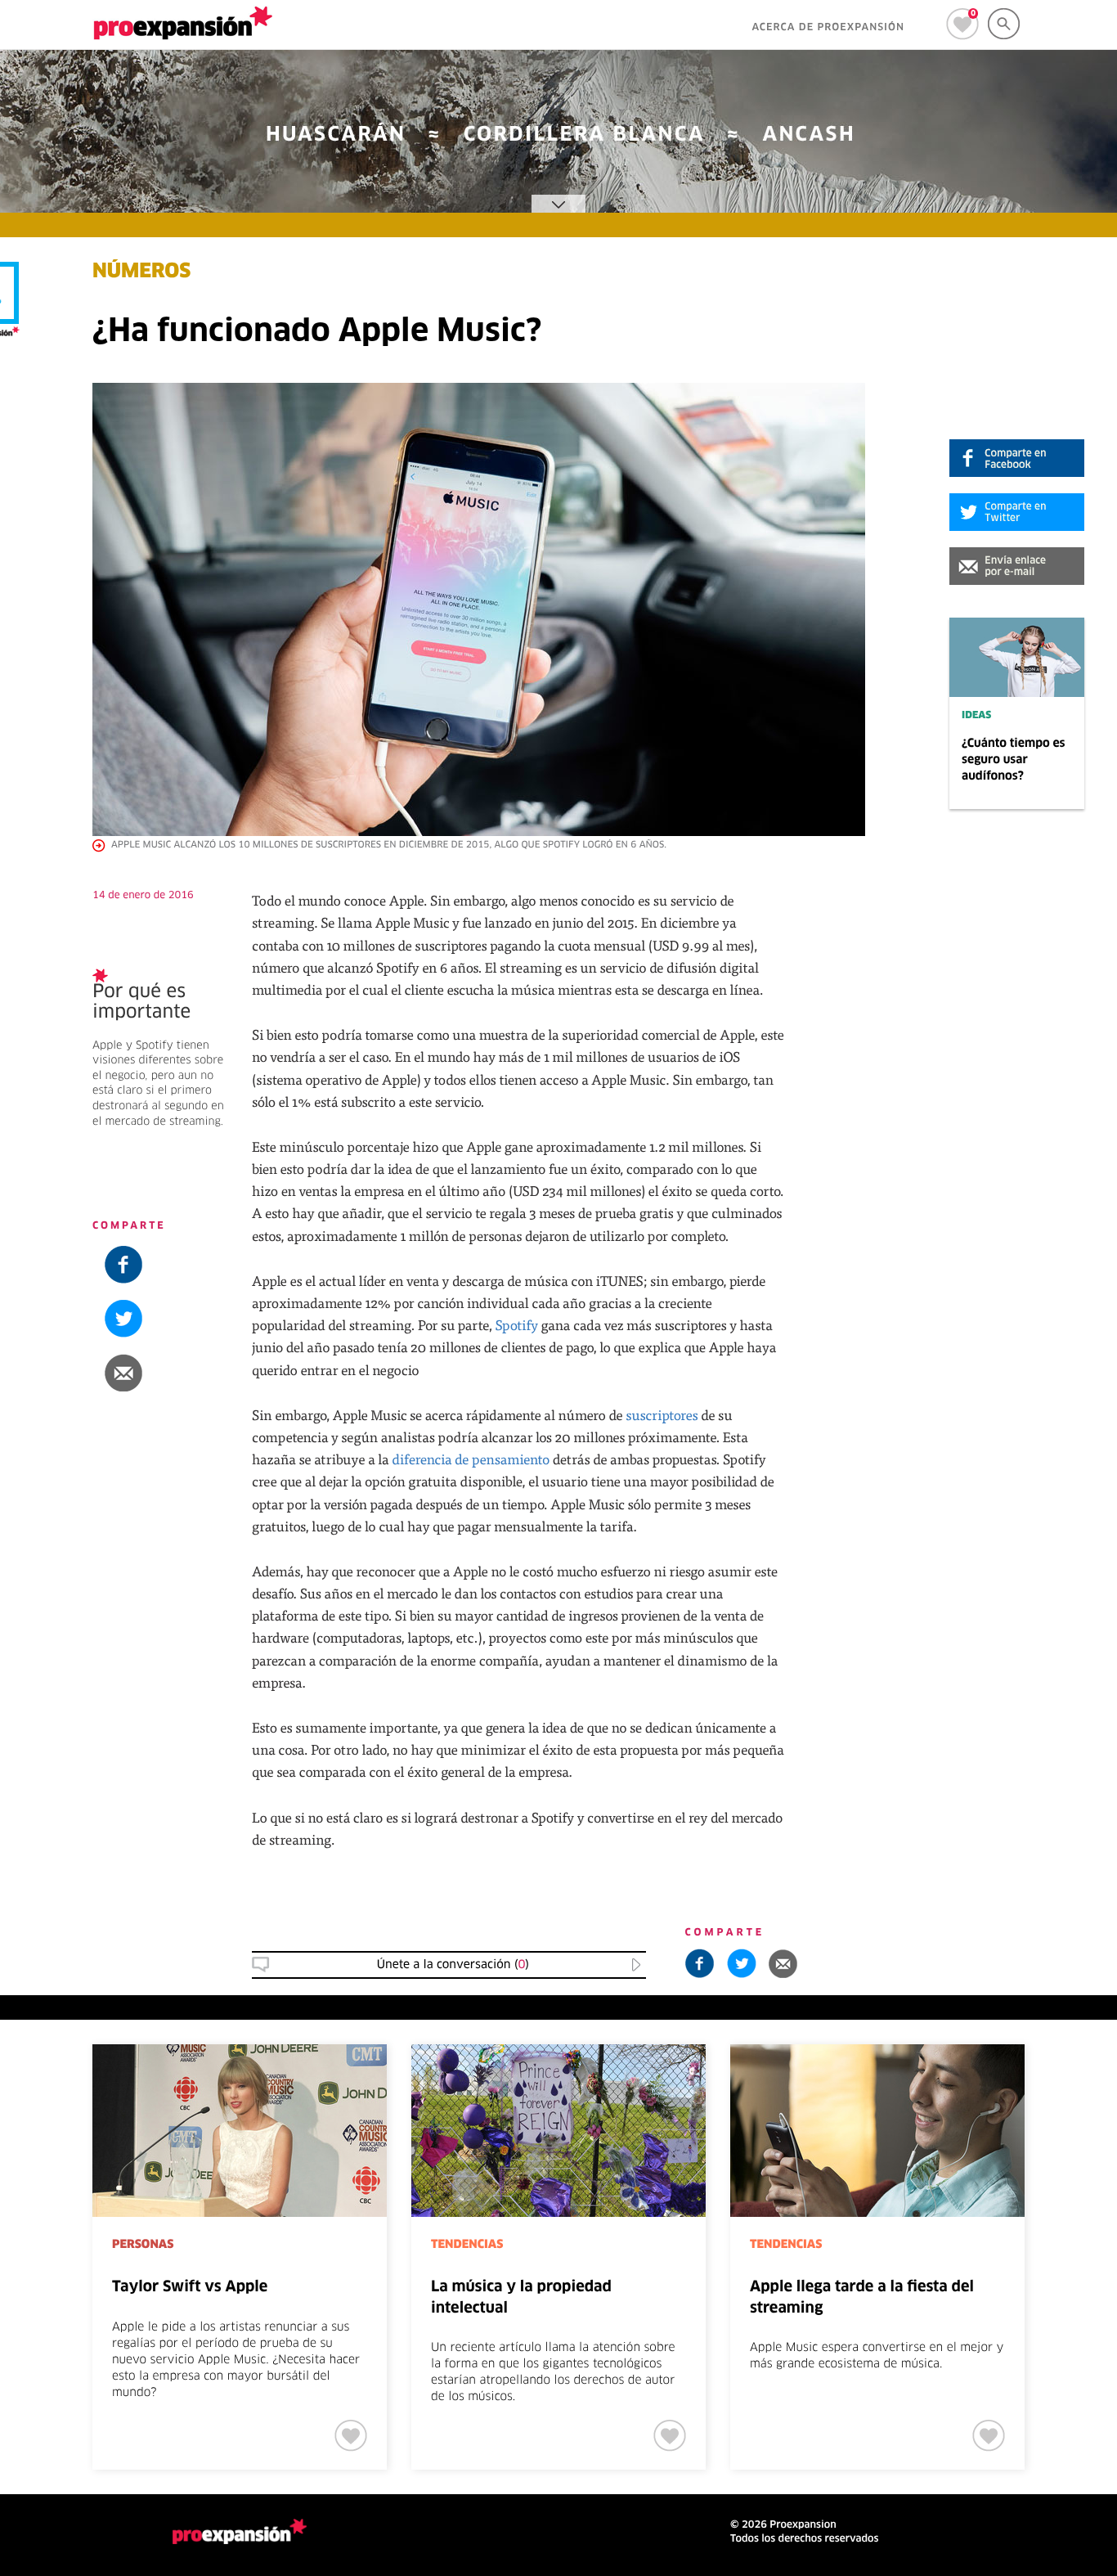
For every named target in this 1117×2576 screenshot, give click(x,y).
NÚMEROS (141, 272)
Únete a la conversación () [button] (453, 1965)
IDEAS (976, 716)
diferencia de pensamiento (471, 1459)
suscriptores (662, 1415)
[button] (1017, 566)
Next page (1077, 2098)
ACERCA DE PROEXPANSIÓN (828, 28)
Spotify (516, 1325)
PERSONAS (143, 2245)
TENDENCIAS (467, 2245)
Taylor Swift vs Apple (190, 2287)
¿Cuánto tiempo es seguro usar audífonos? (1014, 760)
